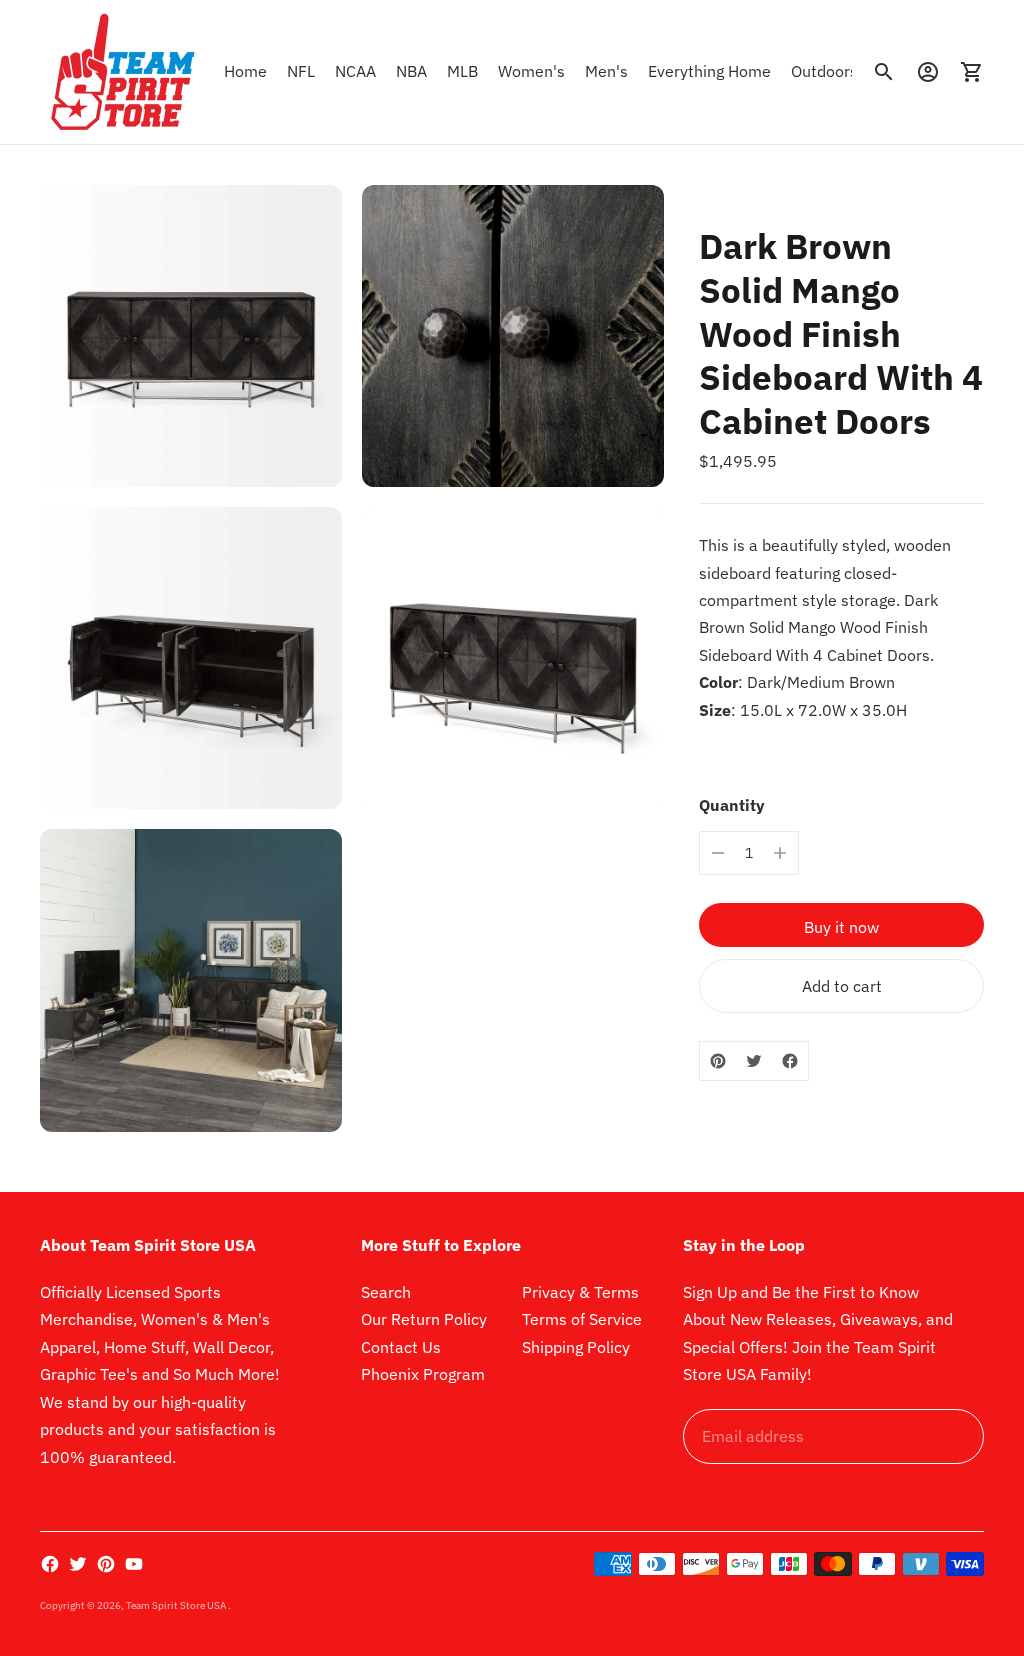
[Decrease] (718, 853)
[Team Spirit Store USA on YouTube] (134, 1564)
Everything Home (709, 71)
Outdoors (824, 71)
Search (386, 1292)
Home (245, 71)
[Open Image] (191, 336)
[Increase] (780, 853)
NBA (411, 71)
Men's (606, 71)
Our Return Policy (424, 1319)
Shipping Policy (576, 1347)
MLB (462, 71)
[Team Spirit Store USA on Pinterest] (106, 1564)
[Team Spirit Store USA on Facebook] (50, 1564)
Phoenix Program (423, 1374)
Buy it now (841, 927)
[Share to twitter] (754, 1061)
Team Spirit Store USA (177, 1605)
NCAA (355, 71)
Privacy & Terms (580, 1292)
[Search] (884, 72)
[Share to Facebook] (790, 1061)
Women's (531, 71)
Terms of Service (582, 1319)
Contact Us (401, 1347)
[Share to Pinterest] (718, 1061)
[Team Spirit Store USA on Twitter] (78, 1564)
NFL (301, 71)
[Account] (928, 72)
